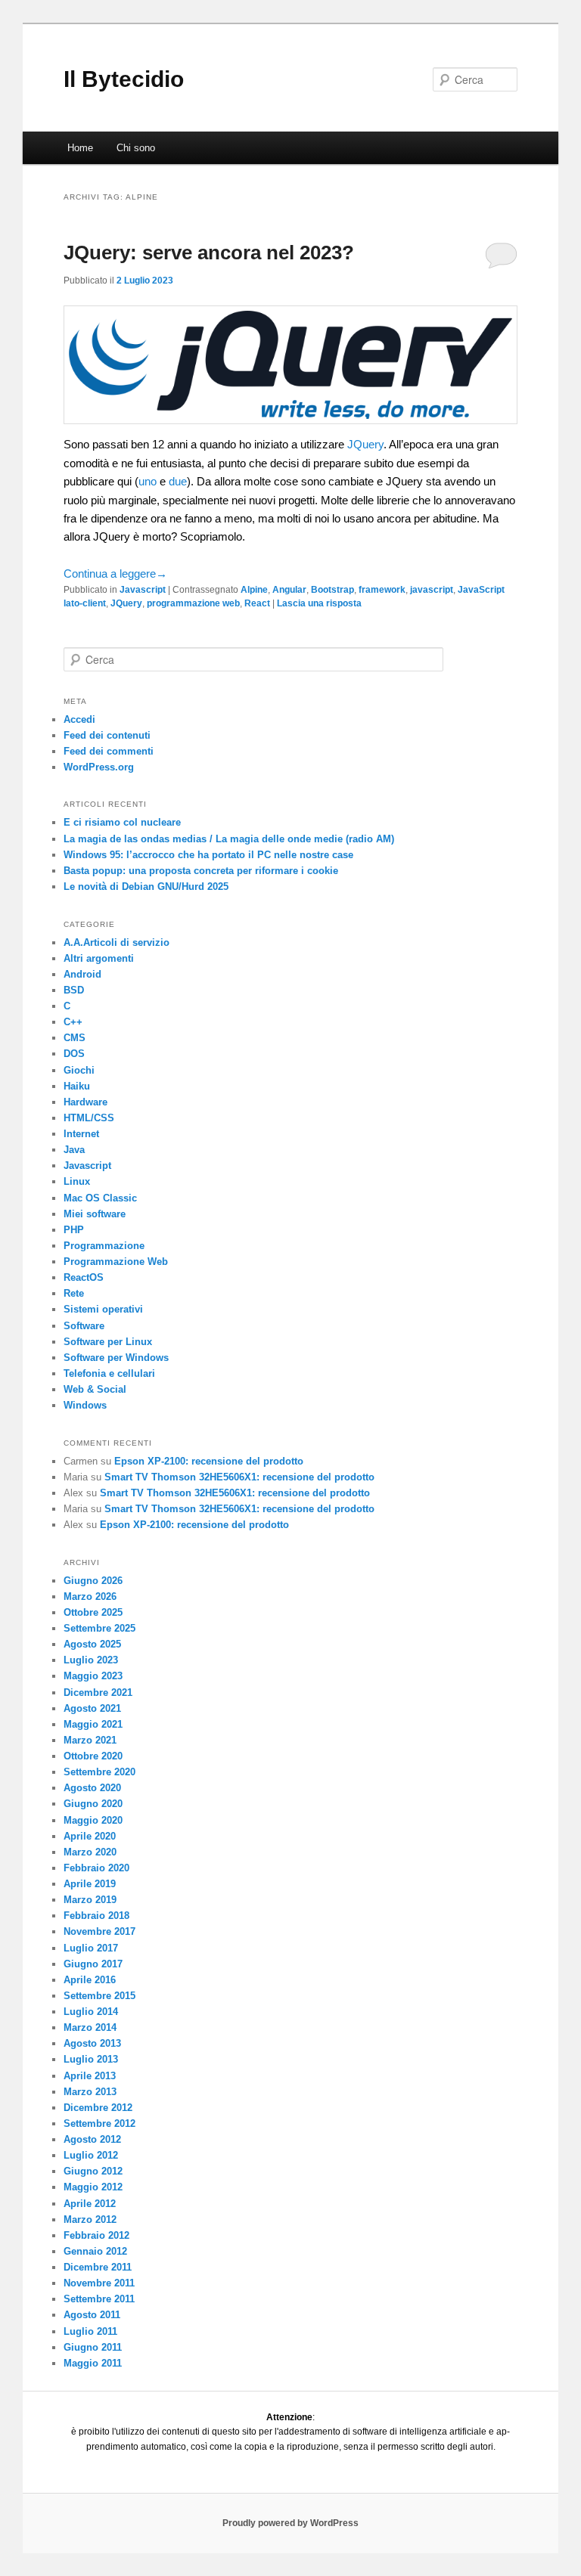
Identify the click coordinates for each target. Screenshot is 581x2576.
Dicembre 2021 (98, 1693)
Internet (81, 1134)
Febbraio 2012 (96, 2235)
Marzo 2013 (90, 2092)
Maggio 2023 (93, 1676)
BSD (74, 990)
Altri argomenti (99, 958)
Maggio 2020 (93, 1820)
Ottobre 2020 (93, 1756)
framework (382, 590)
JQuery (365, 444)
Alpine (254, 590)
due (178, 481)
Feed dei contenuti (107, 735)
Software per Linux (108, 1342)
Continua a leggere (115, 573)
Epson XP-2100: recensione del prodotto (209, 1461)
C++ (73, 1022)
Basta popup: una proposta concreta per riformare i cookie (201, 871)
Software (84, 1326)
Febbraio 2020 (96, 1868)
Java (74, 1150)
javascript (432, 590)
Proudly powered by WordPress (290, 2523)
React (257, 603)
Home (80, 148)
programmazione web (193, 603)
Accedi (79, 719)
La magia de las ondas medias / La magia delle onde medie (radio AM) (229, 839)
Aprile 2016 (90, 1980)
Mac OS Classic (100, 1198)
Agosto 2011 (92, 2315)
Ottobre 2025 (93, 1612)
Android (82, 974)
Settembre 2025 (99, 1628)
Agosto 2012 (92, 2139)
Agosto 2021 (92, 1708)
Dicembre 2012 (98, 2108)
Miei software (95, 1214)
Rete (74, 1293)
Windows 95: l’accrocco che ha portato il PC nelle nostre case (208, 855)
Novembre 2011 (99, 2283)
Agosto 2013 (92, 2043)
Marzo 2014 (90, 2027)
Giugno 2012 (93, 2171)
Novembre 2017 (99, 1931)
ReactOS (84, 1277)
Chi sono (136, 148)
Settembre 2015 (99, 1996)
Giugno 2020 (93, 1804)
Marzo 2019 (90, 1900)
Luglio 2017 (91, 1948)
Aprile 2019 (90, 1884)
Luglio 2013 (91, 2059)
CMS (75, 1038)
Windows (85, 1405)
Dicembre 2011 (98, 2267)
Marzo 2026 (90, 1596)
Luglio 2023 (91, 1660)
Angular (289, 590)
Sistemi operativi (103, 1309)
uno (148, 481)
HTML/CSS (89, 1118)
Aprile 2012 (90, 2204)
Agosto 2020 (92, 1788)
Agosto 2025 (92, 1644)
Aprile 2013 (90, 2076)
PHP (74, 1230)
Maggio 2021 (93, 1724)
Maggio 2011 (93, 2363)
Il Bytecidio (124, 79)
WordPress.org (99, 767)
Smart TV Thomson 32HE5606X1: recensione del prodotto (239, 1477)
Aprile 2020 (90, 1836)
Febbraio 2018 (96, 1916)
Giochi (79, 1070)
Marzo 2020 (90, 1852)
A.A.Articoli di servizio (117, 942)
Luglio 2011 (90, 2331)
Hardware (85, 1102)
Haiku (77, 1086)
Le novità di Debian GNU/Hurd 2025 (146, 887)
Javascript (143, 590)
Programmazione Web (116, 1262)
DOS (74, 1054)
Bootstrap (332, 590)
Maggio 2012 (93, 2187)
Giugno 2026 (93, 1581)
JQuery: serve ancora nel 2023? (209, 253)
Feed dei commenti (109, 751)
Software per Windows (116, 1358)
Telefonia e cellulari (109, 1373)
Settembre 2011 (99, 2299)
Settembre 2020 (99, 1772)
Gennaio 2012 (95, 2251)
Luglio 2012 (91, 2155)
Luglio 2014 (91, 2012)
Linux (77, 1181)
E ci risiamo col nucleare (122, 822)
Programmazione (104, 1246)
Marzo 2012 (90, 2220)
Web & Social (95, 1389)
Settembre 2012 (99, 2123)
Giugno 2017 (93, 1964)
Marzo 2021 (90, 1740)
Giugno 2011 (93, 2347)
